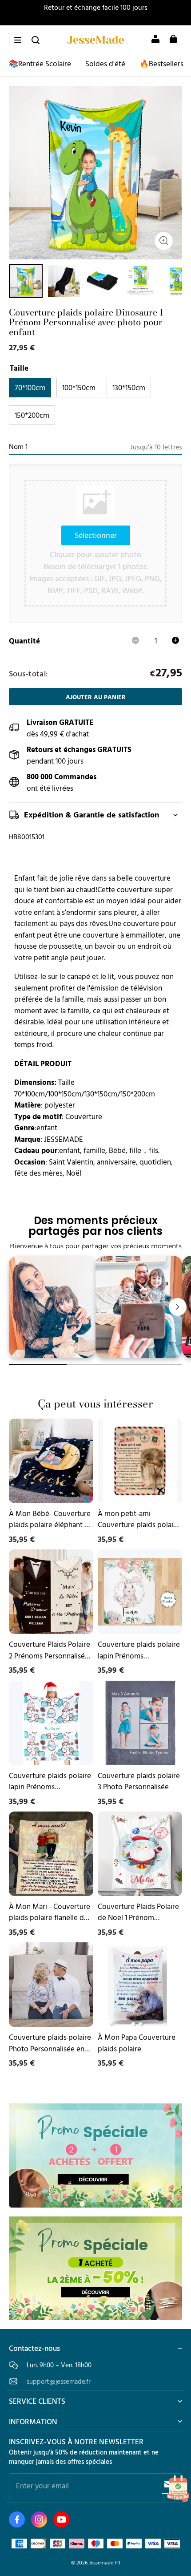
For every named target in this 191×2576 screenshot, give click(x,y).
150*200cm (32, 415)
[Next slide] (178, 1307)
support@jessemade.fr (59, 2381)
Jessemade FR (105, 2562)
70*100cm (30, 387)
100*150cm (79, 387)
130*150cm (129, 387)
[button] (18, 40)
